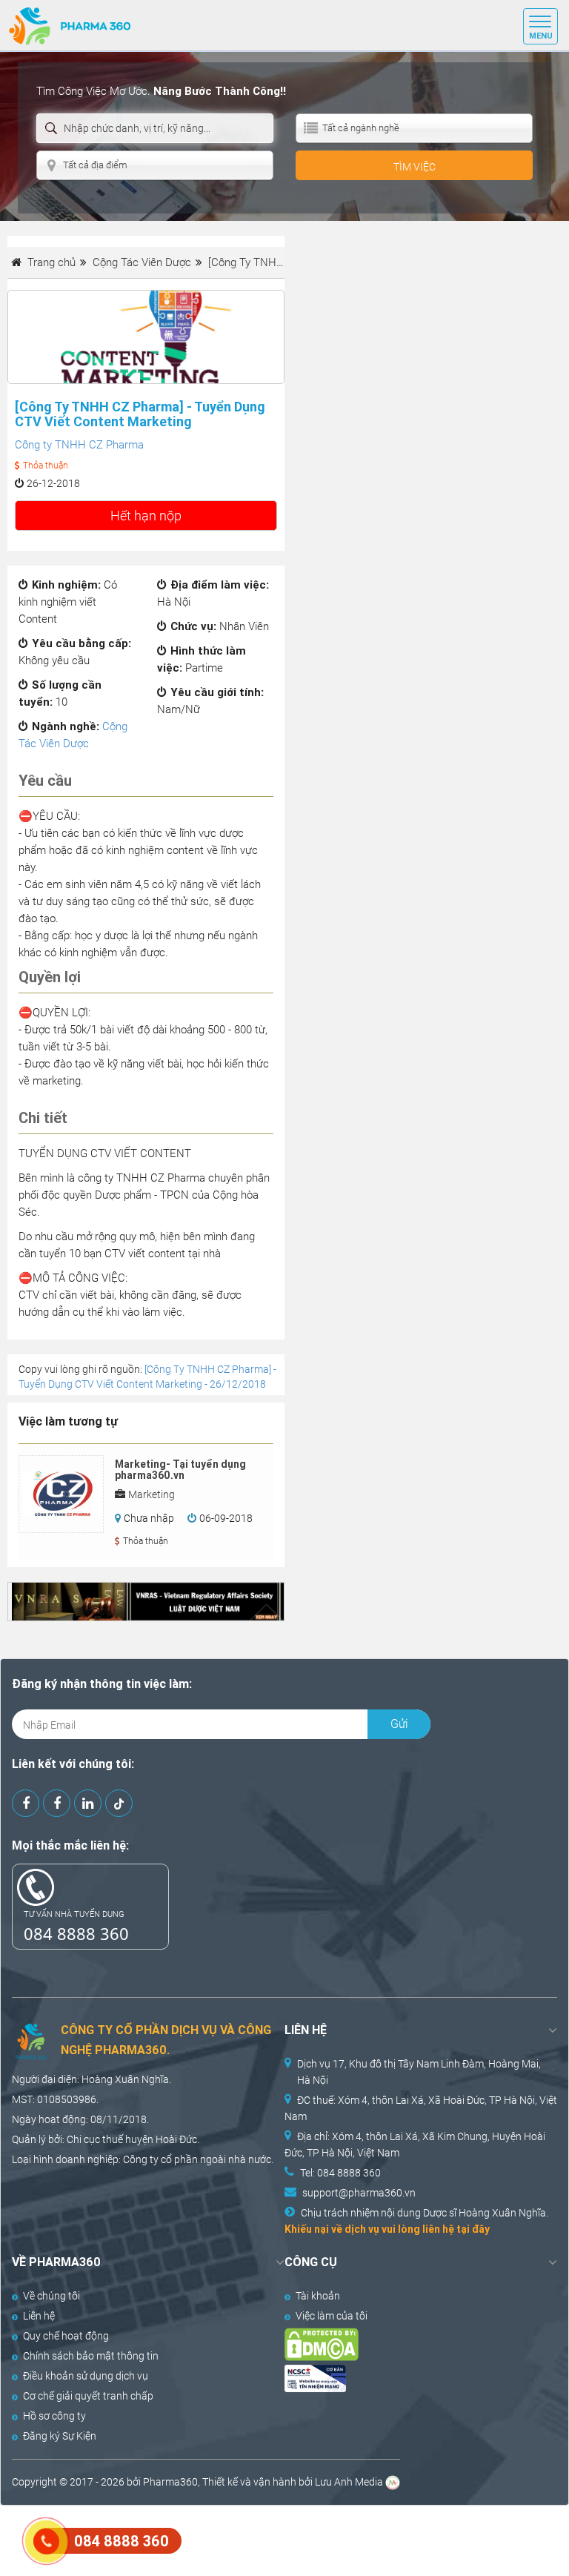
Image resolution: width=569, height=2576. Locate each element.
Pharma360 (170, 2482)
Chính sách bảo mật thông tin (91, 2356)
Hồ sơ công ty (54, 2416)
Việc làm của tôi (332, 2316)
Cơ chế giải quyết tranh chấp (88, 2396)
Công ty (141, 2159)
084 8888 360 (76, 1933)
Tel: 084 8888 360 (340, 2173)
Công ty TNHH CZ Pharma (79, 445)
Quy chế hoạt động (66, 2336)
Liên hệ (39, 2316)
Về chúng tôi (51, 2296)
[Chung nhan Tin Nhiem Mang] (407, 2378)
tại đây (473, 2229)
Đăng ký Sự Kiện (60, 2436)
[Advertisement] (270, 2539)
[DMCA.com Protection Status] (407, 2344)
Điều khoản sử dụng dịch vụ (86, 2376)
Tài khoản (318, 2296)
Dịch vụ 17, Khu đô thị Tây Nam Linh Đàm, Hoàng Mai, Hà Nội (419, 2072)
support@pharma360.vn (359, 2193)
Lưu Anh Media (349, 2482)
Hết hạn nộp (146, 516)
